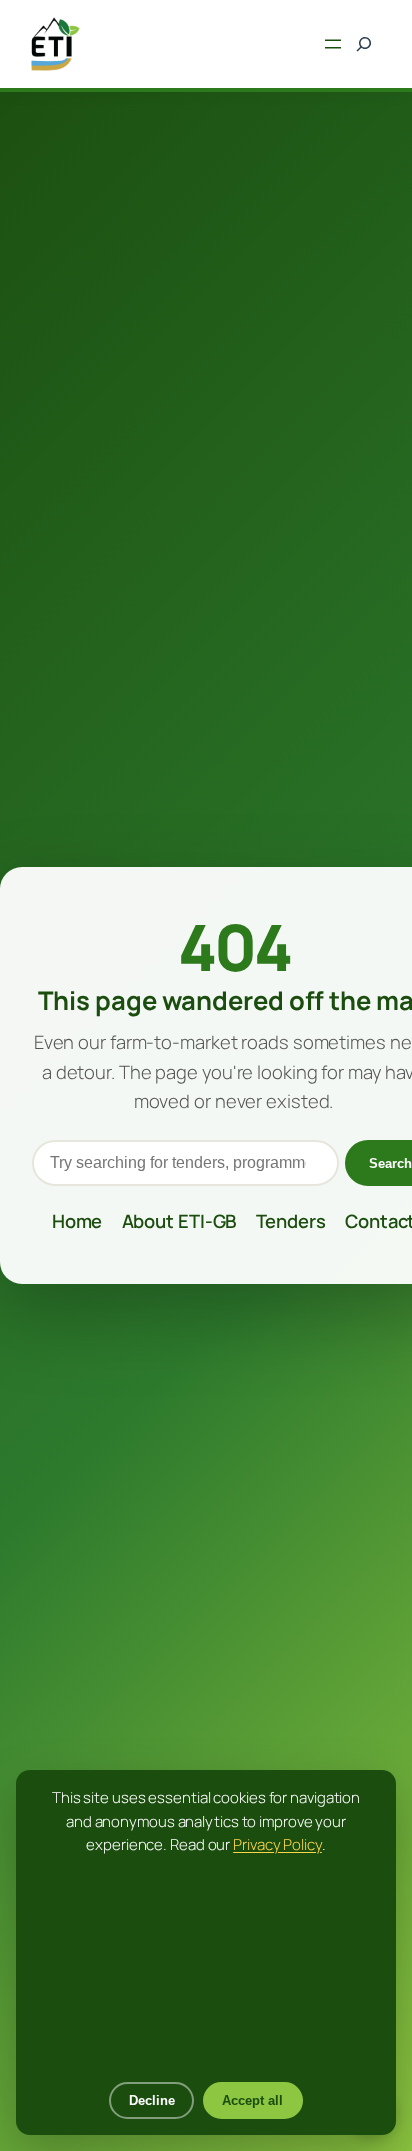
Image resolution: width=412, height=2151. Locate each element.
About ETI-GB (179, 1221)
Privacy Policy (277, 1844)
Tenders (291, 1221)
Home (77, 1221)
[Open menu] (333, 44)
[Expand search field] (363, 44)
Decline (152, 2100)
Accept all (252, 2100)
